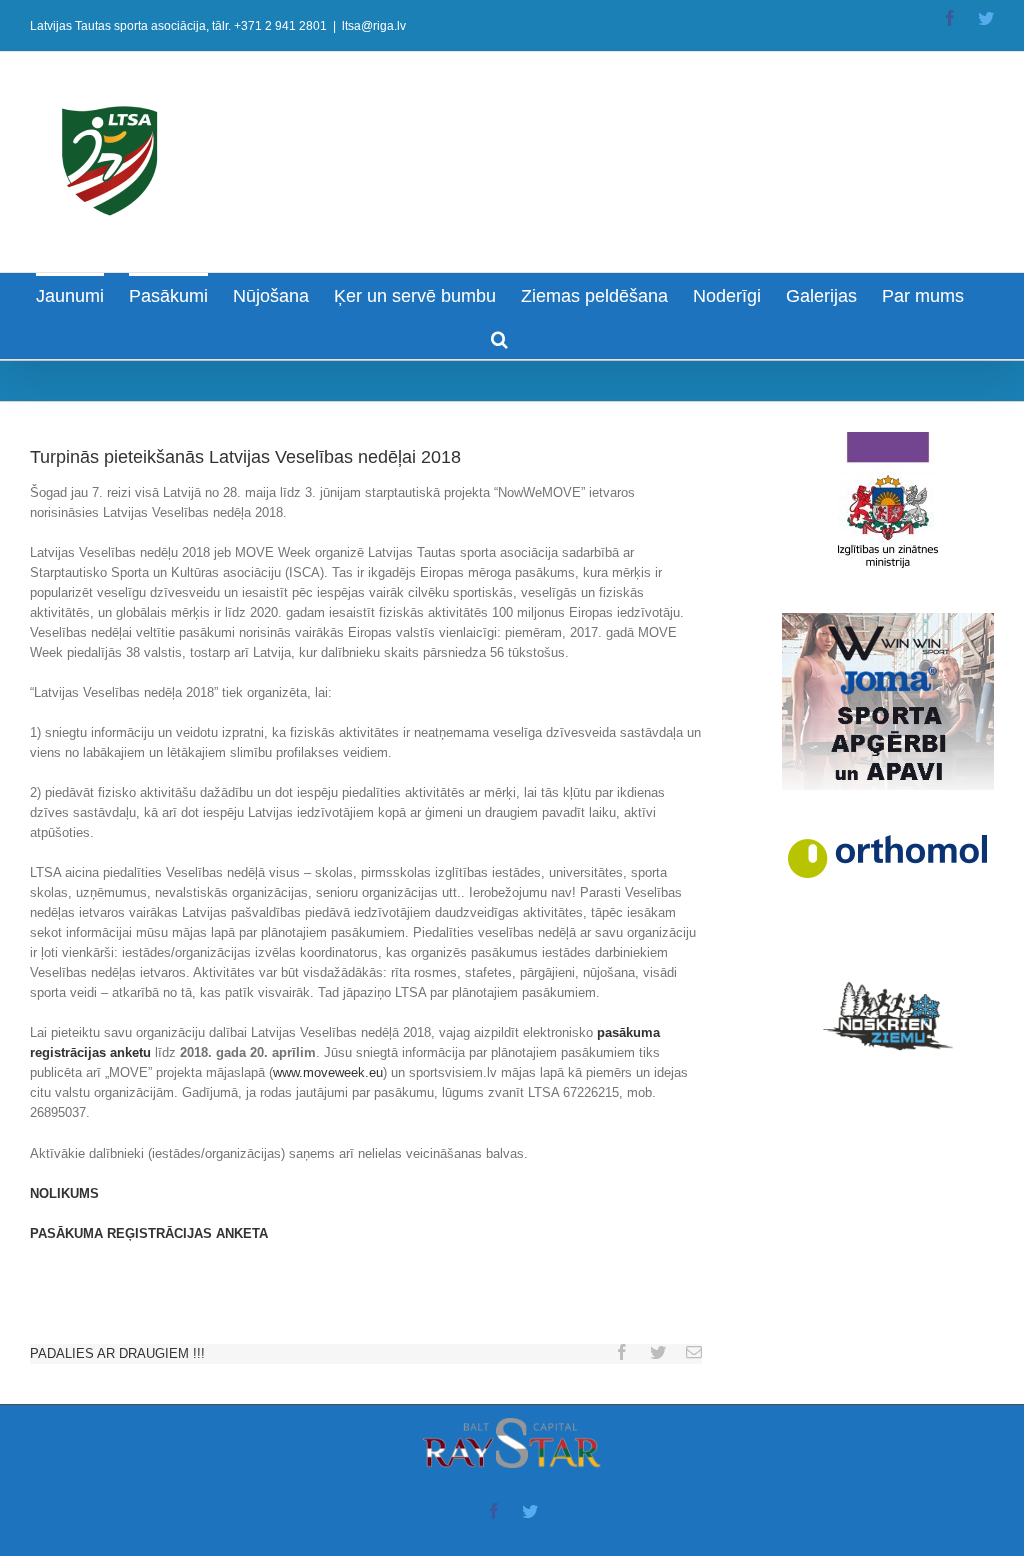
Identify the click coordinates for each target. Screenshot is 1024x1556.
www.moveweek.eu (328, 1072)
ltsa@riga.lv (374, 26)
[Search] (499, 337)
